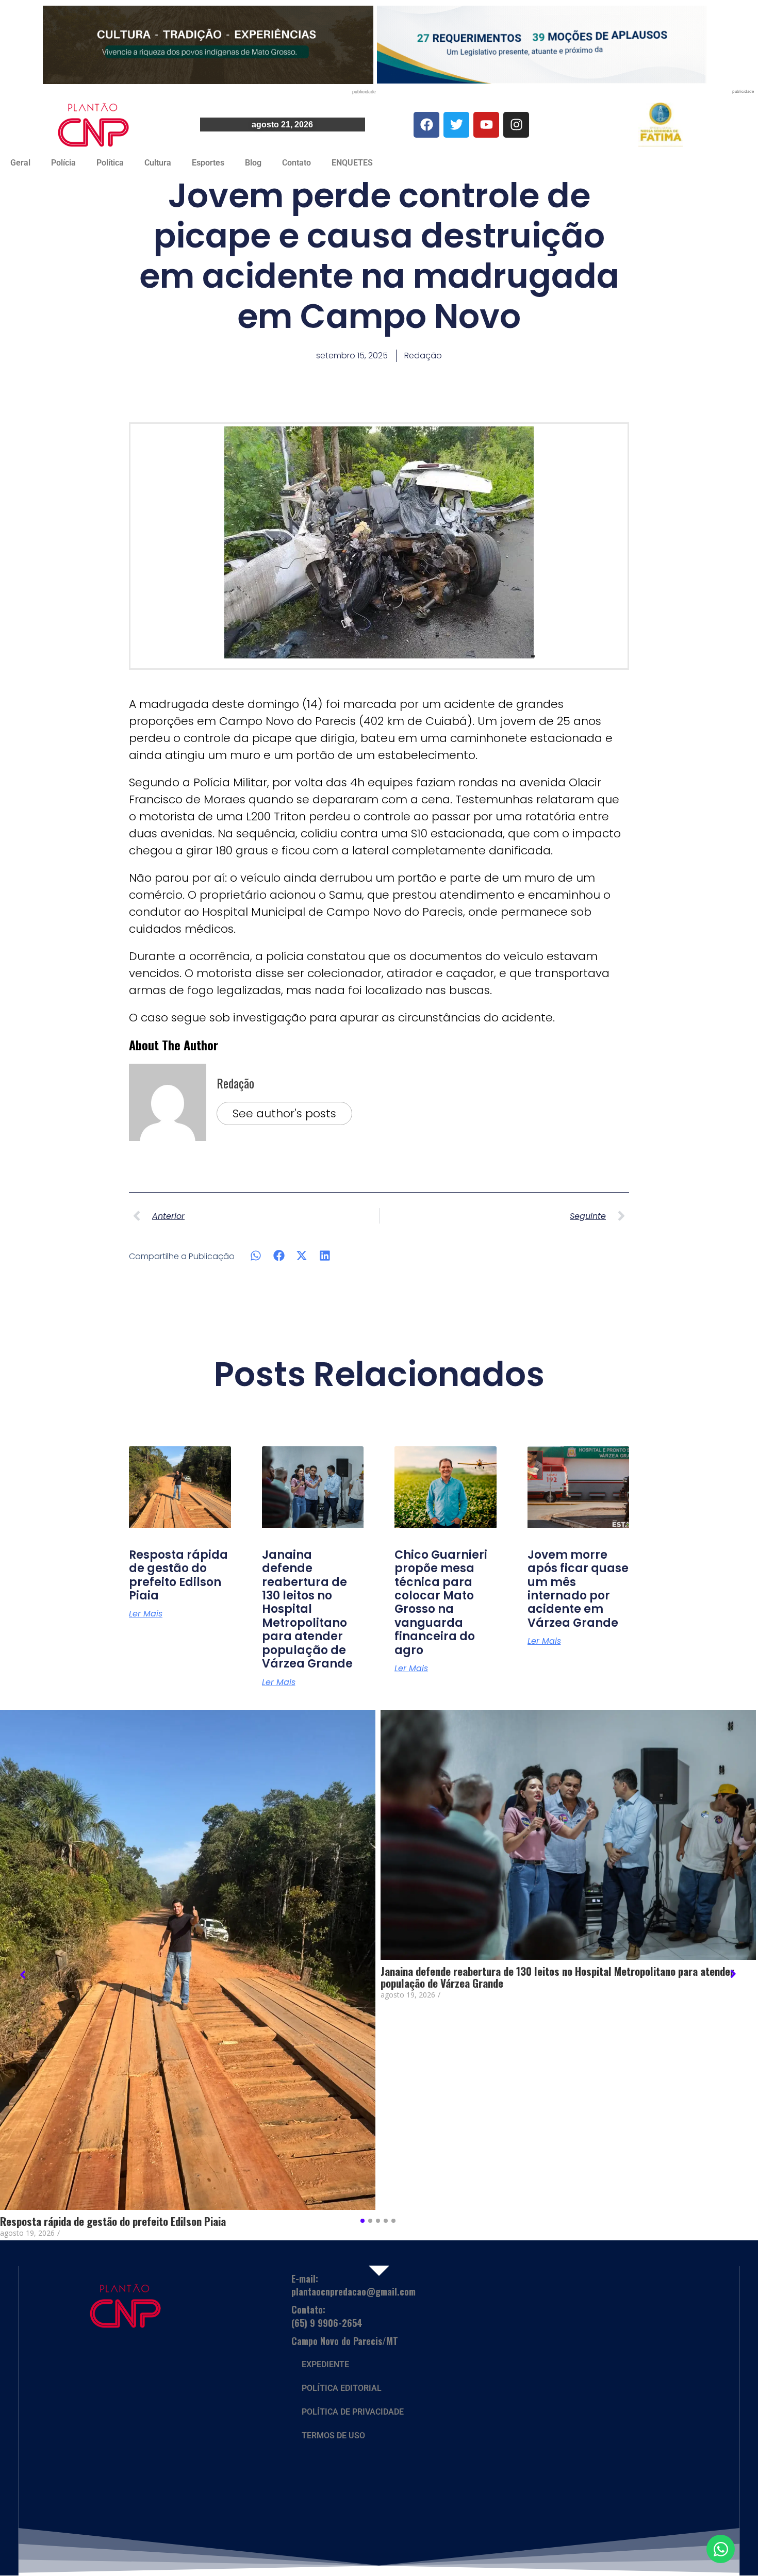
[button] (256, 1255)
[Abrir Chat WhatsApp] (721, 2549)
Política (110, 163)
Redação (235, 1083)
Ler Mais (146, 1614)
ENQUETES (352, 163)
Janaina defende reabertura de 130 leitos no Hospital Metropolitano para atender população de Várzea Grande (307, 1609)
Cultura (158, 163)
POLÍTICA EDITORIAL (342, 2388)
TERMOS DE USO (333, 2435)
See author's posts (284, 1113)
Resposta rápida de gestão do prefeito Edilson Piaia (178, 1575)
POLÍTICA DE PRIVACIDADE (353, 2412)
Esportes (208, 163)
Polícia (63, 163)
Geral (20, 163)
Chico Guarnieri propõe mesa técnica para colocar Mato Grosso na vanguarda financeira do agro (441, 1603)
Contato (296, 163)
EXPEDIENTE (325, 2364)
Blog (253, 163)
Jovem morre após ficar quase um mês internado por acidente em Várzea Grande (578, 1589)
